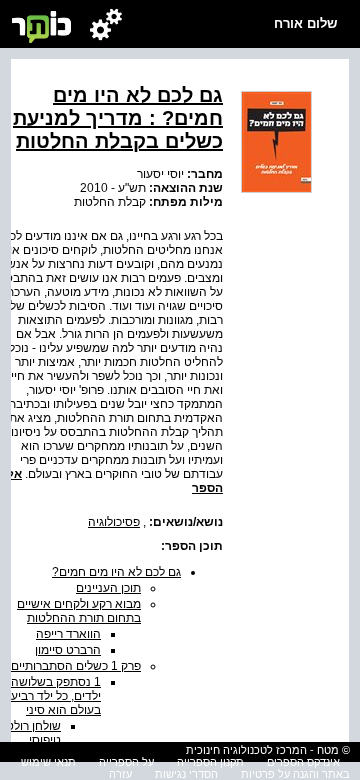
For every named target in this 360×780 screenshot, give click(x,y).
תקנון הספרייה (210, 762)
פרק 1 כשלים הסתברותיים (76, 666)
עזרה (120, 774)
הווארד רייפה (68, 634)
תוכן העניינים (108, 588)
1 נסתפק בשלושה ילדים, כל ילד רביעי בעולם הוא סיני (54, 696)
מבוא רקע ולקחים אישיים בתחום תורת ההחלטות (79, 611)
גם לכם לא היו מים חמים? (116, 572)
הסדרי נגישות (186, 774)
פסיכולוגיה (114, 522)
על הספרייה (126, 762)
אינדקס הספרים (303, 762)
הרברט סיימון (68, 650)
